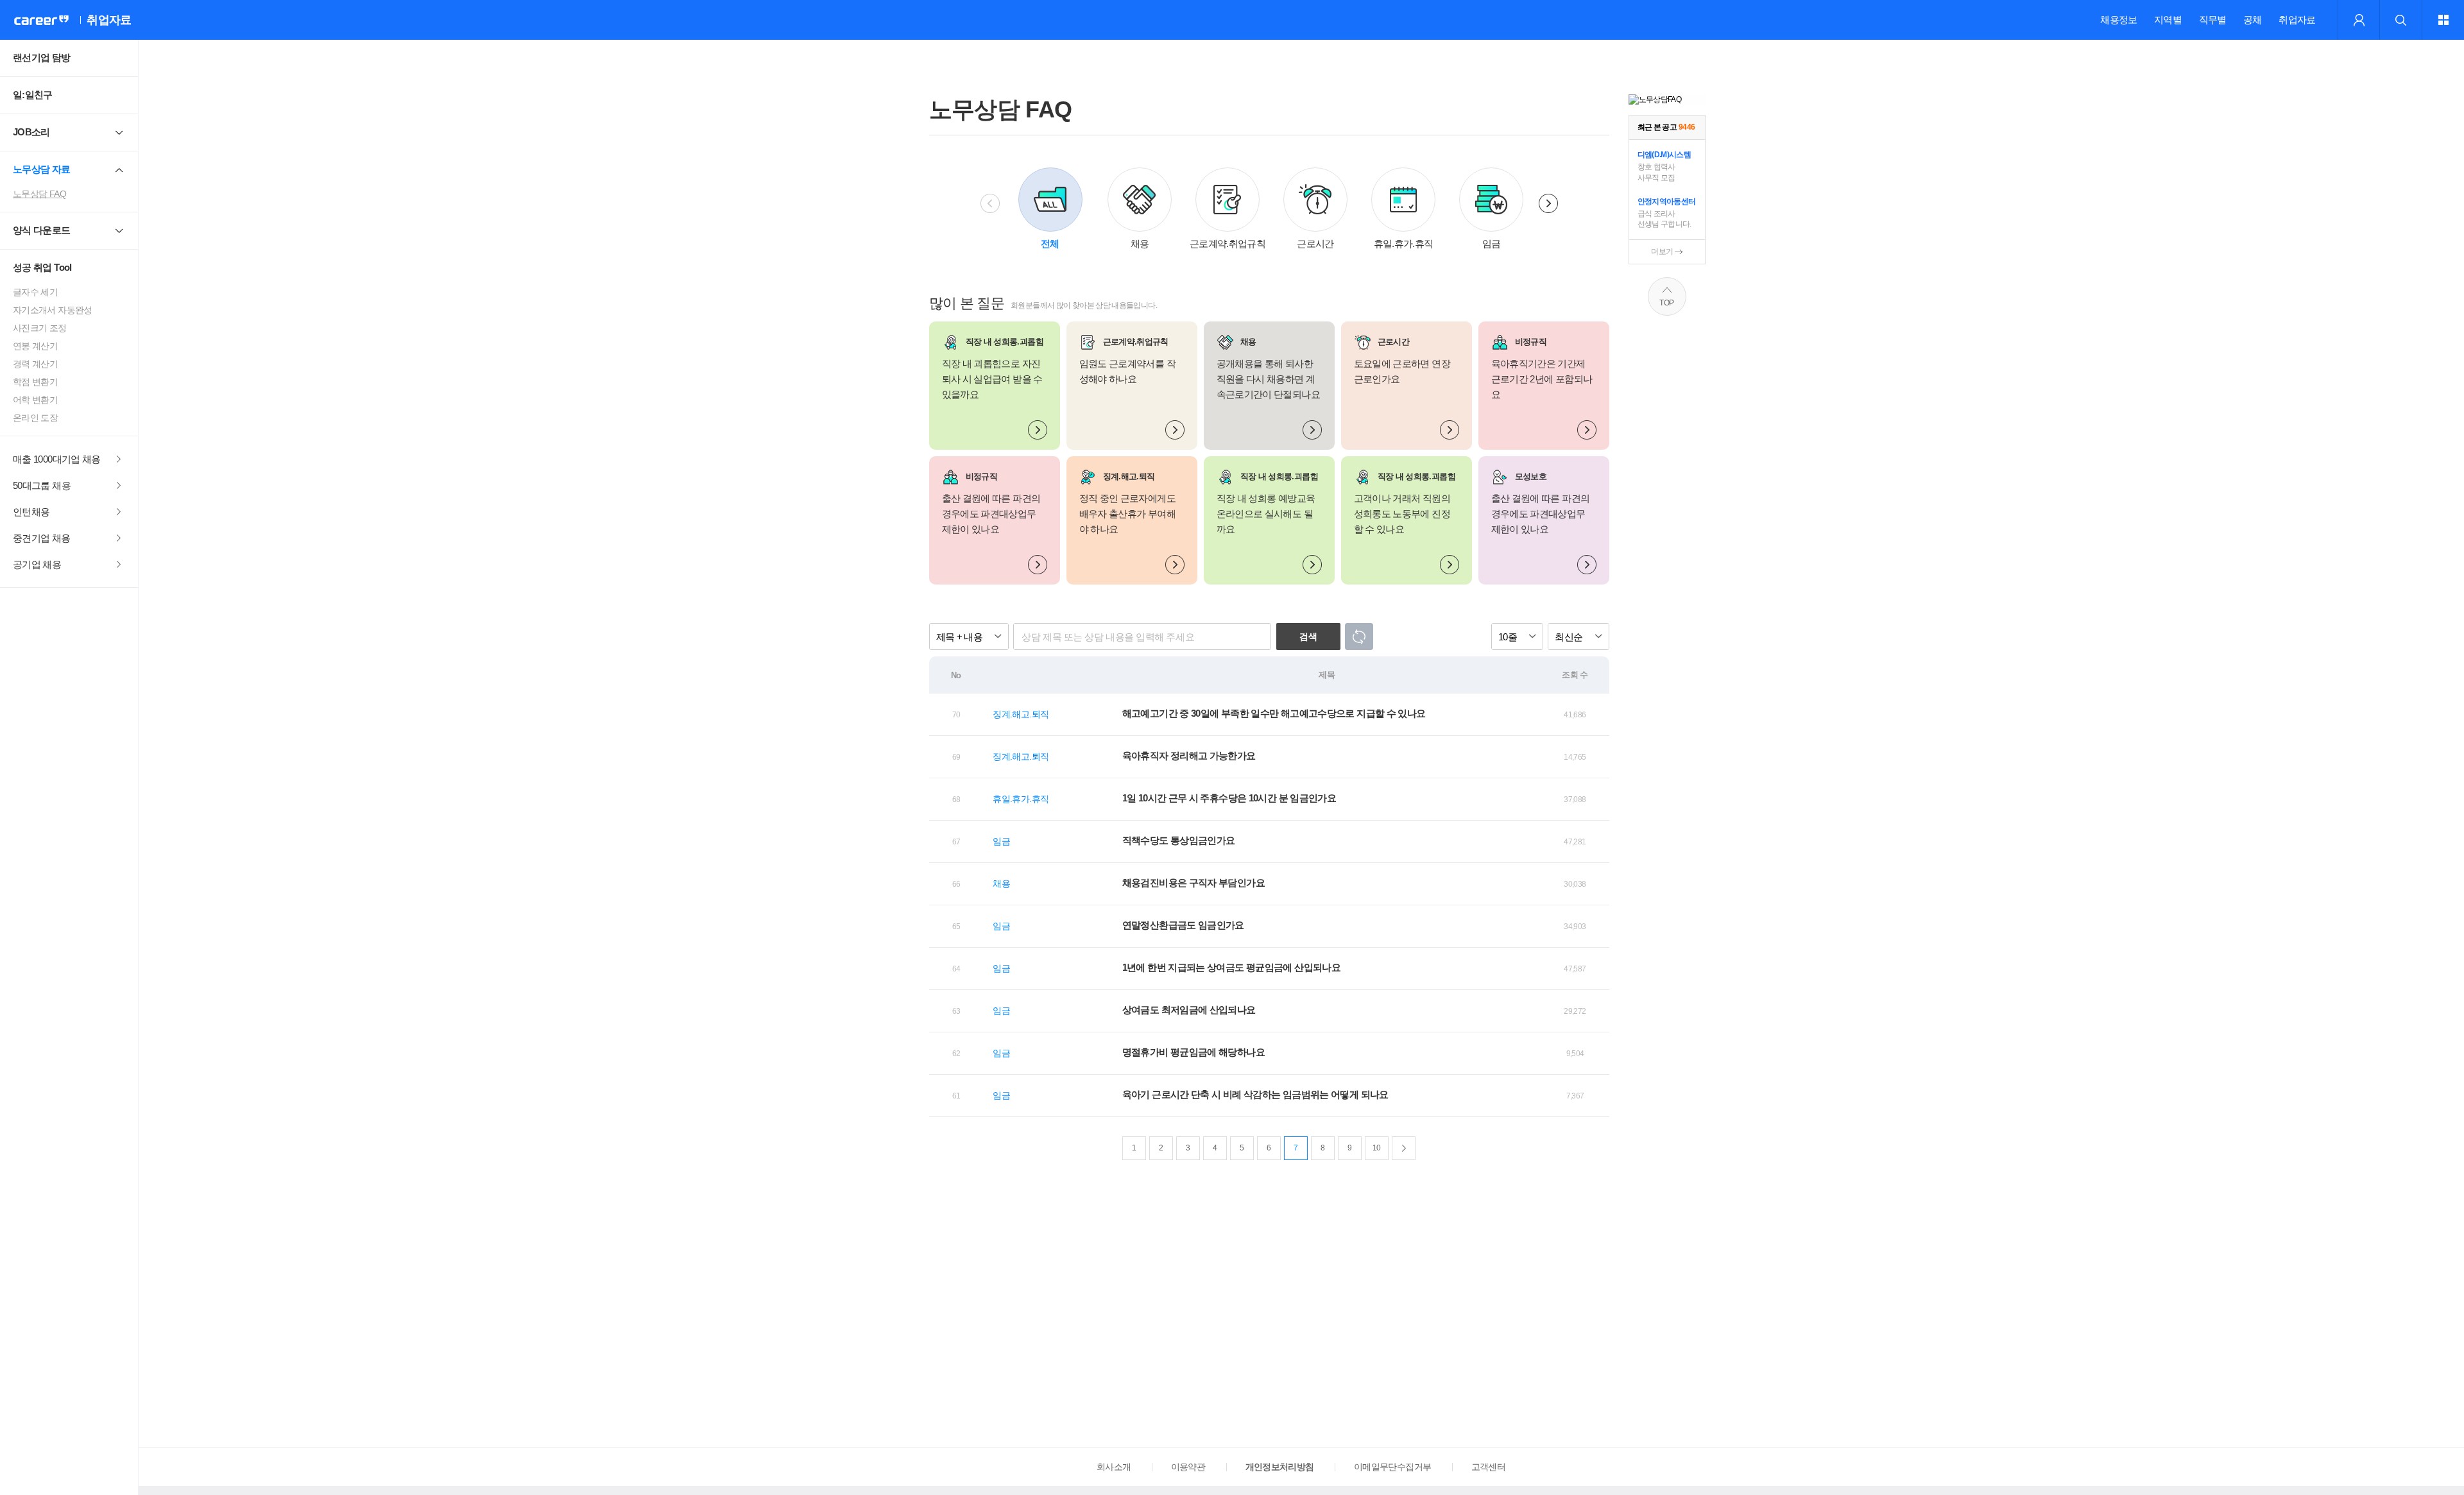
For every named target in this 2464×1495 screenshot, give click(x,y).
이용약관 (1188, 1467)
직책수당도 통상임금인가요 (1179, 840)
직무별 (2213, 20)
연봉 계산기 (35, 346)
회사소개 (1114, 1467)
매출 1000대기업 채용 (57, 459)
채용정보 (2118, 20)
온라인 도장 (35, 418)
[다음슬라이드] (1548, 203)
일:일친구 (33, 95)
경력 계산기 (35, 364)
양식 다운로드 (42, 230)
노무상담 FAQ (39, 194)
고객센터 (1488, 1467)
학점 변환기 (35, 382)
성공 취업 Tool (42, 267)
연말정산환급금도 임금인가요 (1183, 925)
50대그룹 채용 (42, 485)
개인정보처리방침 (1280, 1467)
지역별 (2168, 20)
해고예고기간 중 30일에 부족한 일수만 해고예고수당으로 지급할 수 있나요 (1274, 713)
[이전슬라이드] (990, 203)
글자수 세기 (35, 292)
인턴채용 (31, 512)
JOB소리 (31, 132)
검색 (1308, 636)
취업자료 (2297, 20)
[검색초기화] (1359, 636)
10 (1377, 1148)
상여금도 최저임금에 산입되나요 (1189, 1010)
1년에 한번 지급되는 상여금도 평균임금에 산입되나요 (1231, 967)
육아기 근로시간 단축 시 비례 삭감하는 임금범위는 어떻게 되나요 (1255, 1094)
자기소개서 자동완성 (53, 310)
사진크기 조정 (40, 328)
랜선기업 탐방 (42, 57)
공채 (2253, 20)
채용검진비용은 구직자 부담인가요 (1193, 883)
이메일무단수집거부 (1392, 1467)
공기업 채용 (37, 564)
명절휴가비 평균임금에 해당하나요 (1193, 1052)
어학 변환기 (35, 400)
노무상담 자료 (42, 169)
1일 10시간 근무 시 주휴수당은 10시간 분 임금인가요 (1229, 798)
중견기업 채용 (42, 538)
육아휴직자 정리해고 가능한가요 (1189, 756)
